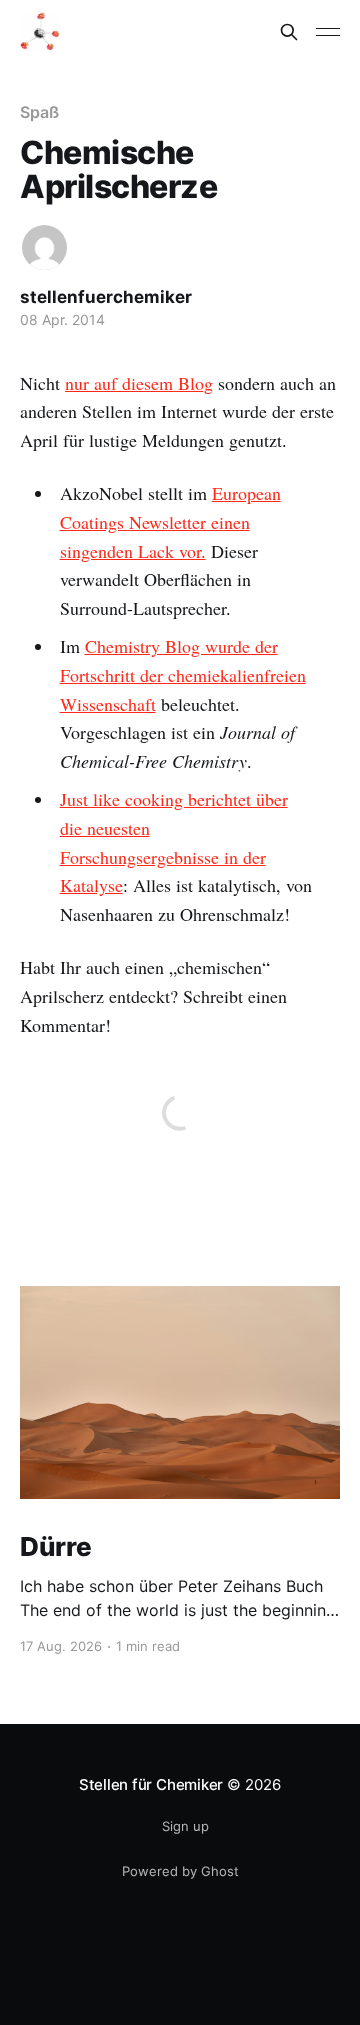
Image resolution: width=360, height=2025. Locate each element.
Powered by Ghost (180, 1871)
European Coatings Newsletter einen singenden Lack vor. (170, 522)
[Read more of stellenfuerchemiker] (44, 247)
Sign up (185, 1826)
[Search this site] (289, 32)
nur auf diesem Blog (139, 383)
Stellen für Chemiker (151, 1784)
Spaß (39, 112)
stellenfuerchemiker (106, 297)
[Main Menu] (328, 32)
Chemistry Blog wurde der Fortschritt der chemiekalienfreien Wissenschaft (183, 675)
